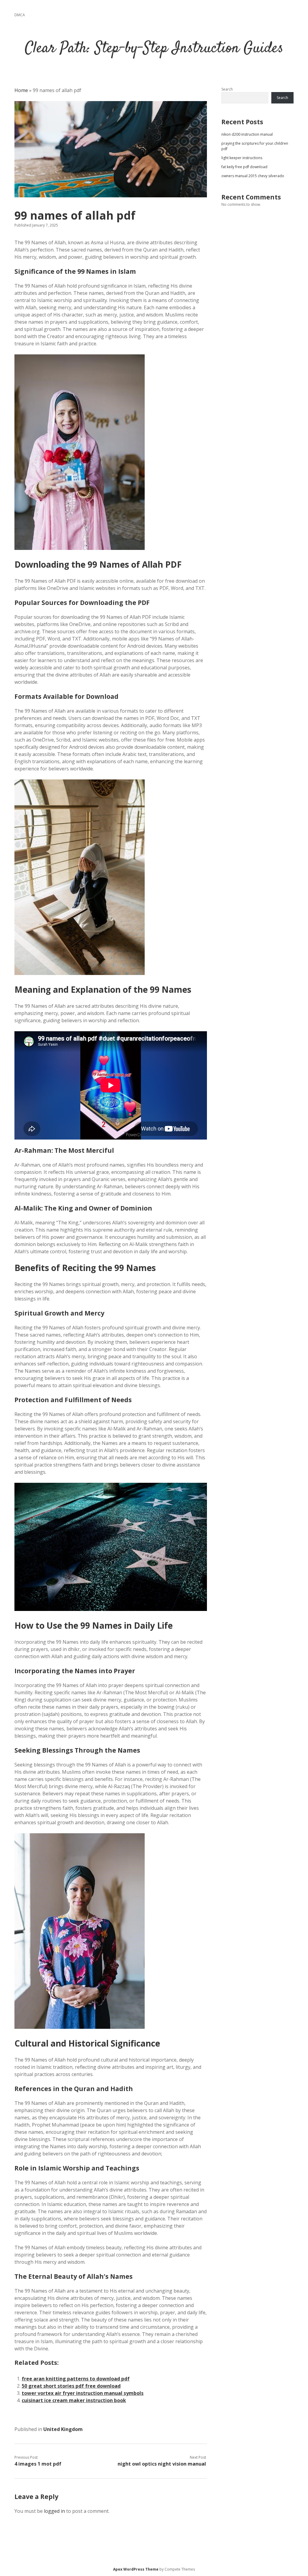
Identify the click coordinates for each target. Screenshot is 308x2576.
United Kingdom (63, 2429)
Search (227, 89)
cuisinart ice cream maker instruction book (74, 2400)
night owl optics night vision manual (162, 2464)
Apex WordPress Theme (136, 2569)
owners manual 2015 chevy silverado (253, 176)
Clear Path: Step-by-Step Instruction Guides (154, 49)
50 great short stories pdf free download (71, 2386)
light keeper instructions (242, 158)
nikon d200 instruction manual (247, 134)
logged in (54, 2511)
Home (21, 90)
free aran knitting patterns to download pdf (76, 2379)
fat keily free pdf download (244, 167)
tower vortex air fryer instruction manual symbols (83, 2393)
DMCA (20, 15)
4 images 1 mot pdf (38, 2464)
